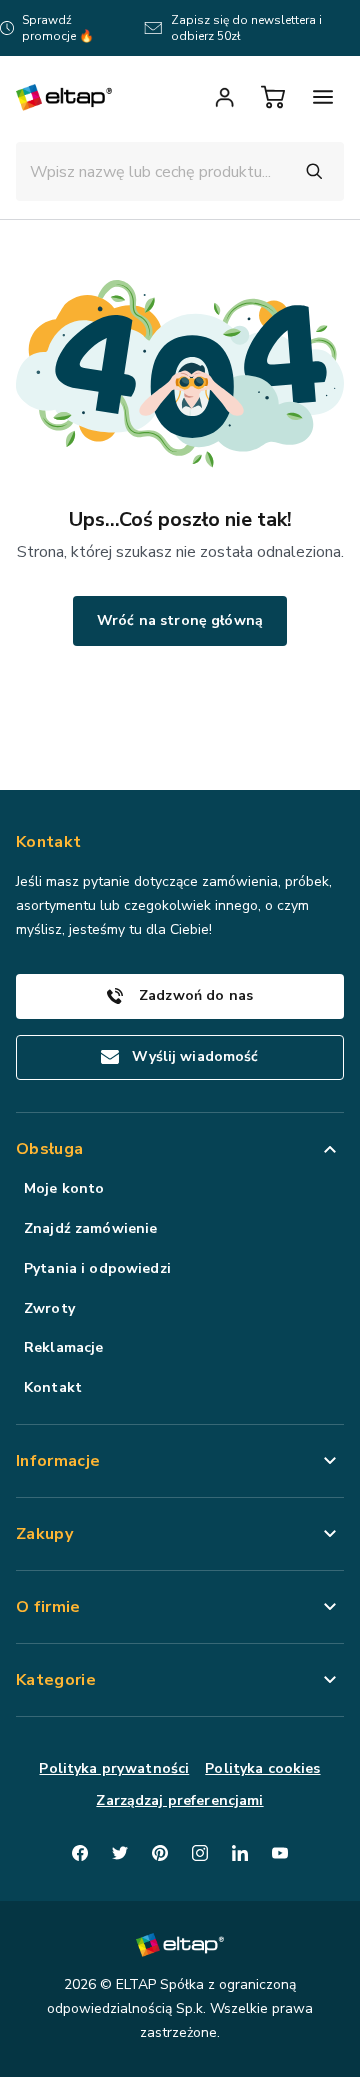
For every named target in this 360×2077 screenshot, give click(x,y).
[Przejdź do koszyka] (273, 97)
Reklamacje (63, 1347)
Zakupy (44, 1534)
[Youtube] (280, 1853)
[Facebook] (80, 1853)
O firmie (48, 1607)
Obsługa (49, 1149)
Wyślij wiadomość (195, 1056)
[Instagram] (200, 1853)
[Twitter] (120, 1853)
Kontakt (53, 1387)
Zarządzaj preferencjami (179, 1800)
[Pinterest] (160, 1853)
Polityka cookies (262, 1768)
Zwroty (49, 1308)
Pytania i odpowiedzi (97, 1268)
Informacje (58, 1461)
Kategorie (56, 1680)
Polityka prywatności (114, 1768)
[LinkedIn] (240, 1853)
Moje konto (64, 1188)
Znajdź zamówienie (90, 1228)
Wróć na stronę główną (180, 620)
